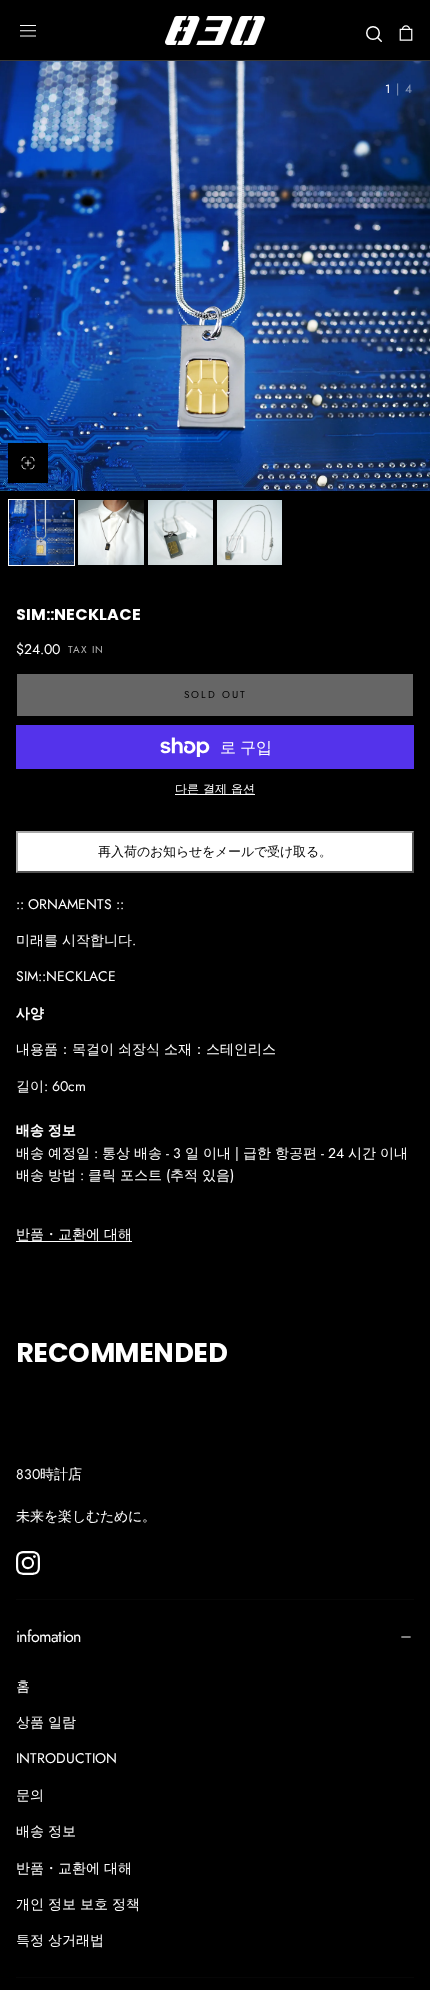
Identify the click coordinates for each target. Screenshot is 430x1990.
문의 (30, 1795)
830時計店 (49, 1474)
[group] (215, 276)
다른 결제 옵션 (215, 788)
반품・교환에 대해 (74, 1234)
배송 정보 (46, 1831)
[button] (28, 31)
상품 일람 (46, 1722)
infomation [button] (48, 1636)
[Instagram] (28, 1563)
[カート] (406, 32)
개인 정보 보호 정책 (78, 1904)
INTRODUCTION (66, 1758)
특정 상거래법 (60, 1940)
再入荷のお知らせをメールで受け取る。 (215, 851)
